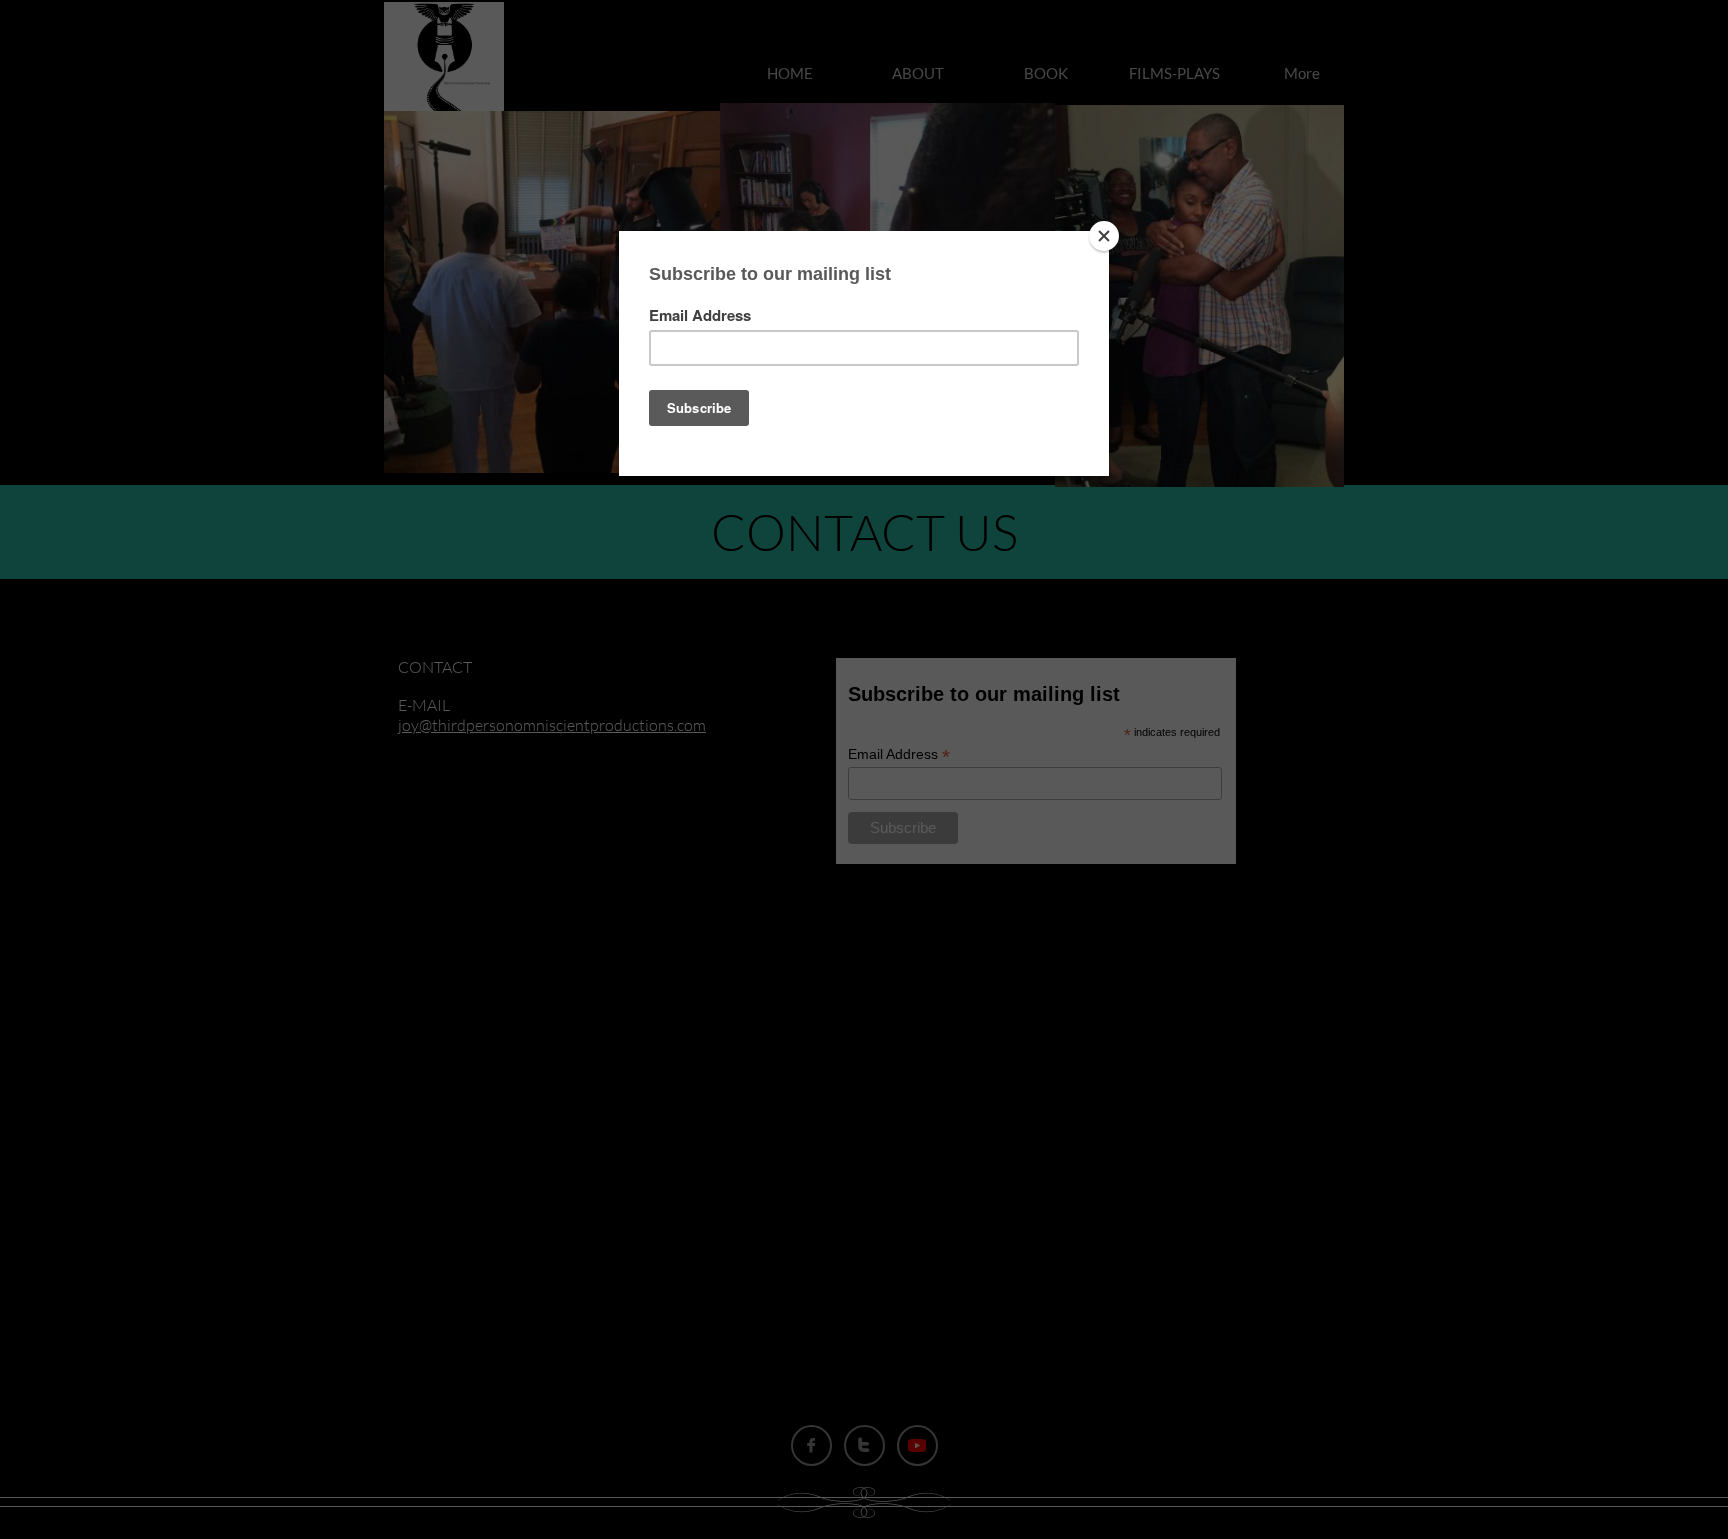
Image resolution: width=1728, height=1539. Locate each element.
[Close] (1104, 236)
